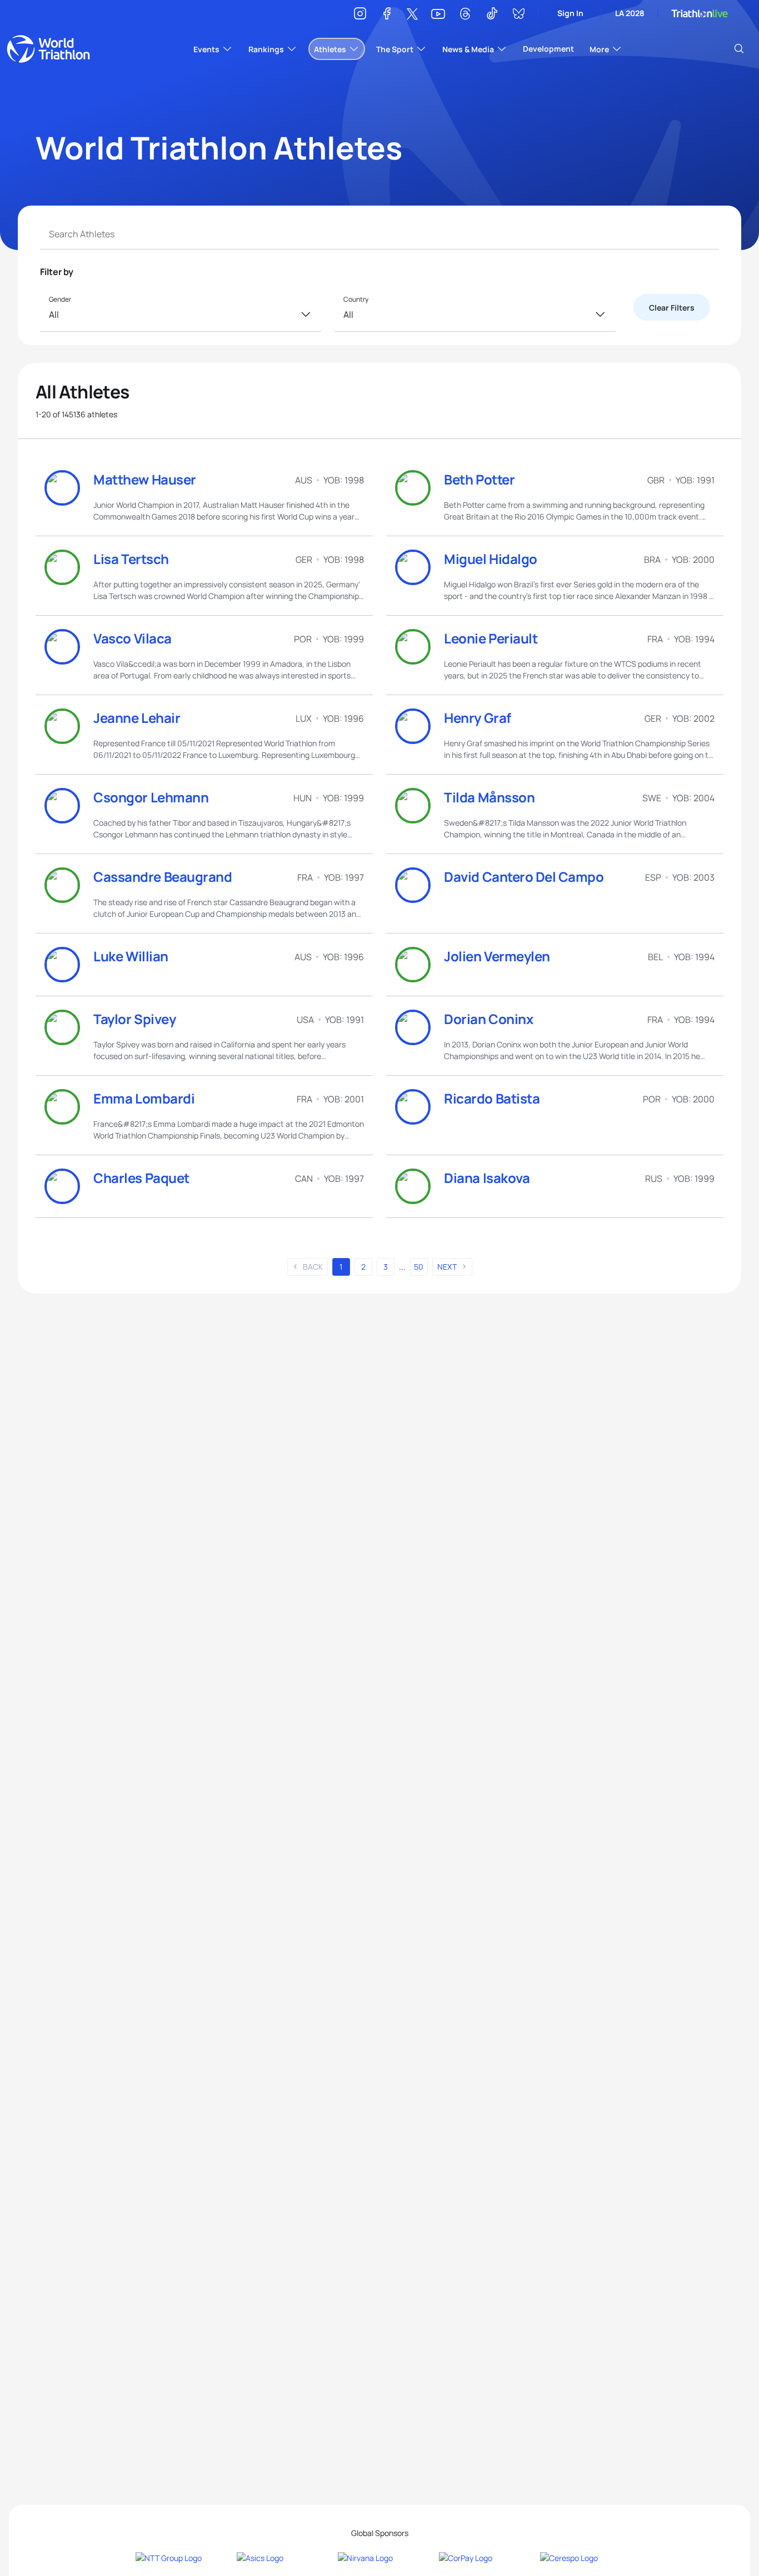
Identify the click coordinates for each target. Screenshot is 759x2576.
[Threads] (465, 15)
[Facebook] (387, 15)
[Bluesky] (518, 15)
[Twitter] (412, 15)
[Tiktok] (492, 15)
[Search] (739, 49)
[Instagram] (360, 15)
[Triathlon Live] (700, 14)
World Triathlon (48, 49)
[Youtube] (438, 14)
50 (419, 1267)
